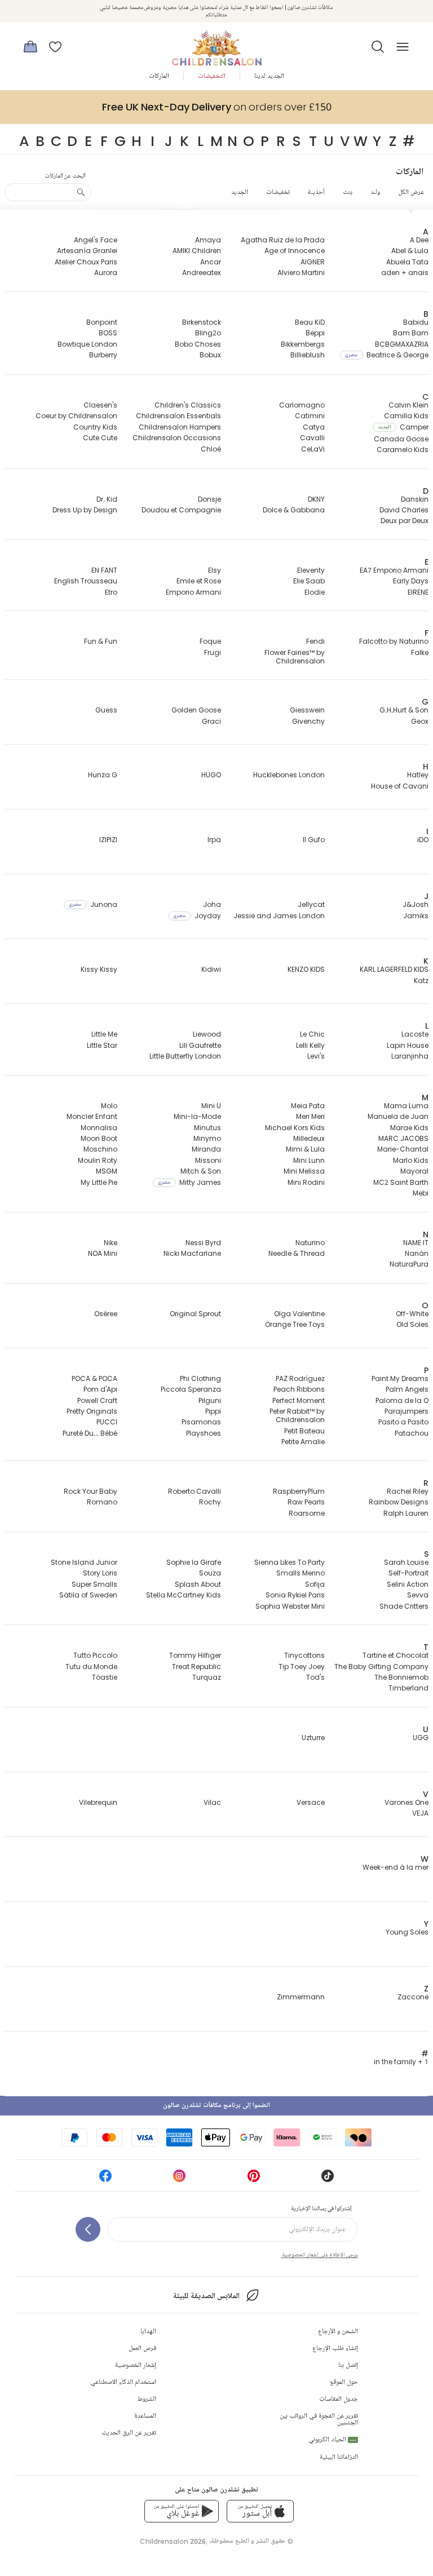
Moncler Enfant (92, 1116)
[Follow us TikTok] (328, 2179)
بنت (348, 192)
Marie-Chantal (403, 1149)
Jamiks (416, 916)
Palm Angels (407, 1389)
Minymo (207, 1138)
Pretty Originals (92, 1411)
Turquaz (207, 1677)
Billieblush (308, 355)
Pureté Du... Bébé (90, 1433)
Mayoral (414, 1171)
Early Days (411, 581)
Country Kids (95, 427)
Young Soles (407, 1932)
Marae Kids (409, 1128)
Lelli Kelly (310, 1045)
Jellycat (311, 904)
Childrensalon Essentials (178, 416)
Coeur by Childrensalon (76, 416)
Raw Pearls (306, 1502)
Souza (210, 1573)
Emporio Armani (193, 592)
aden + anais (405, 273)
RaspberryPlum (299, 1491)
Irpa (214, 840)
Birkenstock (202, 322)
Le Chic (312, 1034)
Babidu (416, 322)
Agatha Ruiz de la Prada (283, 240)
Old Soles (412, 1324)
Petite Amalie (303, 1442)
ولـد (375, 192)
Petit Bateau (304, 1431)
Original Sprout (195, 1314)
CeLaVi (313, 449)
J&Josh (416, 904)
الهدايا (148, 2332)
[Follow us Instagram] (179, 2179)
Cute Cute (100, 438)
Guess (106, 710)
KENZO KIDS (306, 969)
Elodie (315, 592)
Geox (420, 721)
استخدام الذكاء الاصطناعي (123, 2382)
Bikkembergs (303, 344)
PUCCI (107, 1422)
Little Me (104, 1034)
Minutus (207, 1128)
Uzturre (313, 1738)
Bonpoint (102, 322)
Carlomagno (302, 405)
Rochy (210, 1502)
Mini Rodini (306, 1182)
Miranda (206, 1149)
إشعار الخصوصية (136, 2365)
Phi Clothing (200, 1378)
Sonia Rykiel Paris (295, 1595)
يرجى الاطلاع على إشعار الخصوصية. (319, 2255)
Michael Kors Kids (295, 1128)
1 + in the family (401, 2062)
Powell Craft (97, 1400)
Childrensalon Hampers (180, 427)
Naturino (310, 1243)
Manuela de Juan (398, 1116)
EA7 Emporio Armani (394, 570)
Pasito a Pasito (403, 1422)
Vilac (212, 1802)
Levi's (316, 1056)
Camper (403, 427)
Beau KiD (310, 322)
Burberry (103, 355)
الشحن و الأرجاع (338, 2332)
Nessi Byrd (203, 1243)
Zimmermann (301, 1997)
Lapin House (408, 1045)
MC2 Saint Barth (401, 1182)
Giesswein (307, 710)
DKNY (316, 499)
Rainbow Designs (399, 1502)
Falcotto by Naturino (394, 641)
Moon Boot (99, 1138)
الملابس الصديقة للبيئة (206, 2296)
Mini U (211, 1106)
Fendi (315, 641)
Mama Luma (406, 1106)
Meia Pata (308, 1106)
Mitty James (189, 1182)
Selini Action (408, 1584)
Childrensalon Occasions (177, 438)
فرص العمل (142, 2349)
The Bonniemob (401, 1677)
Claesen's (100, 405)
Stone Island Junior (84, 1562)
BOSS (108, 333)
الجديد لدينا (269, 76)
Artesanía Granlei (87, 251)
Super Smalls (94, 1584)
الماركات (159, 76)
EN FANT (104, 570)
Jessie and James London (279, 916)
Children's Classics (188, 405)
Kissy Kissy (99, 969)
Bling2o (208, 333)
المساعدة (145, 2416)
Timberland (408, 1688)
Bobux (210, 355)
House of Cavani (400, 786)
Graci (211, 721)
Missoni (208, 1160)
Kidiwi (211, 969)
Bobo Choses (198, 344)
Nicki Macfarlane (192, 1253)
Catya (314, 427)
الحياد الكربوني (332, 2440)
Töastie (105, 1677)
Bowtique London (87, 344)
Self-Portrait (408, 1573)
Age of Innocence (295, 251)
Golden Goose (196, 710)
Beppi (315, 333)
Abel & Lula (410, 251)
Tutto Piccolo (95, 1655)
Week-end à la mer (396, 1867)
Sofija (315, 1584)
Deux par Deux (405, 521)
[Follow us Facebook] (105, 2179)
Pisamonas (201, 1422)
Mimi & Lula (305, 1149)
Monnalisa (99, 1128)
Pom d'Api (100, 1389)
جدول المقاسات (339, 2399)
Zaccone (413, 1997)
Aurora (106, 273)
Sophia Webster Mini (290, 1606)
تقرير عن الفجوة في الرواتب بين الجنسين (319, 2420)
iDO (423, 840)
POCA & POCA (94, 1378)
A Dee (419, 240)
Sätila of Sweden (88, 1595)
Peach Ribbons (299, 1389)
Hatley (418, 775)
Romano (102, 1502)
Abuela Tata (407, 262)
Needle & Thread (297, 1253)
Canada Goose (401, 439)
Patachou (412, 1433)
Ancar (211, 262)
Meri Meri (310, 1116)
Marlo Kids (411, 1160)
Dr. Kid (107, 499)
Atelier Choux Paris (86, 262)
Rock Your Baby (90, 1491)
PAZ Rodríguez (300, 1378)
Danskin (415, 499)
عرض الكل (411, 192)
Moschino (100, 1149)
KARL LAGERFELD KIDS (394, 969)
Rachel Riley (408, 1491)
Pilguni (210, 1400)
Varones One (407, 1802)
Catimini (310, 416)
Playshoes (204, 1433)
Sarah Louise (406, 1562)
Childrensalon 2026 (173, 2541)
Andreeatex (202, 273)
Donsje (209, 499)
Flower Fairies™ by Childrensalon (295, 657)
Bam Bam (411, 333)
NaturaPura (409, 1264)
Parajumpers (407, 1411)
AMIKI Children (197, 251)
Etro (111, 592)
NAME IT (416, 1243)
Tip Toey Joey (302, 1667)
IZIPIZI (108, 840)
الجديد (240, 192)
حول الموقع (344, 2382)
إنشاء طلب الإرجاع (335, 2349)
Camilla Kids (406, 416)
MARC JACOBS (403, 1138)
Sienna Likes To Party (290, 1562)
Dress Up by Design (85, 510)
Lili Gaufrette (200, 1045)
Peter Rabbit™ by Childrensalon (297, 1415)
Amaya (208, 240)
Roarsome (307, 1513)
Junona (93, 904)
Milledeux (309, 1138)
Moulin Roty (98, 1160)
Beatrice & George (387, 355)
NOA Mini (103, 1253)
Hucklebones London (289, 775)
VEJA (420, 1813)
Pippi (213, 1411)
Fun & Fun (101, 641)
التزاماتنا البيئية (339, 2457)
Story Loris (100, 1573)
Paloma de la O (402, 1400)
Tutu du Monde (91, 1667)
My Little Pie (99, 1182)
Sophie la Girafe (194, 1562)
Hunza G (103, 775)
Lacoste (415, 1034)
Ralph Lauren (406, 1513)
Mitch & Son (201, 1171)
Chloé (211, 449)
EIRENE (418, 592)
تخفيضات (278, 192)
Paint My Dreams (400, 1378)
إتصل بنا (348, 2365)
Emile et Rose (199, 581)
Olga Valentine (299, 1314)
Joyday (197, 916)
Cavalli (312, 438)
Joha (212, 904)
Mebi (421, 1193)
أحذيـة (316, 192)
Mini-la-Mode (197, 1116)
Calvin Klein (408, 405)
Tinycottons (304, 1655)
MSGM (107, 1171)
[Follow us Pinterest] (254, 2179)
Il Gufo (314, 840)
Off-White (412, 1314)
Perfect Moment (299, 1400)
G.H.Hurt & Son (404, 710)
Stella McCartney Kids (184, 1595)
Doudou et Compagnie (181, 510)
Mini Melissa (304, 1171)
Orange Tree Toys (295, 1324)
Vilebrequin (98, 1802)
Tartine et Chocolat (396, 1655)
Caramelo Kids (403, 450)
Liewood (207, 1034)
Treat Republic (196, 1667)
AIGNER (313, 262)
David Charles (404, 510)
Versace (311, 1802)
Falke (420, 652)
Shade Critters (404, 1606)
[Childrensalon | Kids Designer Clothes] (216, 43)
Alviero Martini (301, 273)
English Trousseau (86, 581)
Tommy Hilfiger (195, 1655)
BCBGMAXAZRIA (402, 344)
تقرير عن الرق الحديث (129, 2433)
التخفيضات (212, 76)
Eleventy (311, 570)
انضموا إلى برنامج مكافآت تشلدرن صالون (216, 2106)
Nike (111, 1243)
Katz (421, 981)
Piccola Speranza (191, 1389)
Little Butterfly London (185, 1056)
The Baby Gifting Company (381, 1667)
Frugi (213, 652)
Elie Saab (309, 581)
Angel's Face (96, 240)
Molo (109, 1106)
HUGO (211, 775)
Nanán (417, 1253)
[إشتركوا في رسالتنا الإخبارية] (88, 2229)
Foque (210, 641)
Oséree (106, 1314)
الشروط (147, 2399)
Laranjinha (410, 1056)
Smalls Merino (301, 1573)
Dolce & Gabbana (294, 510)
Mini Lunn (309, 1160)
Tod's (315, 1677)
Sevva (418, 1595)
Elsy (215, 570)
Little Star (102, 1045)
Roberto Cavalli (195, 1491)
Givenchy (308, 721)
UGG (421, 1738)
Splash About (198, 1584)
